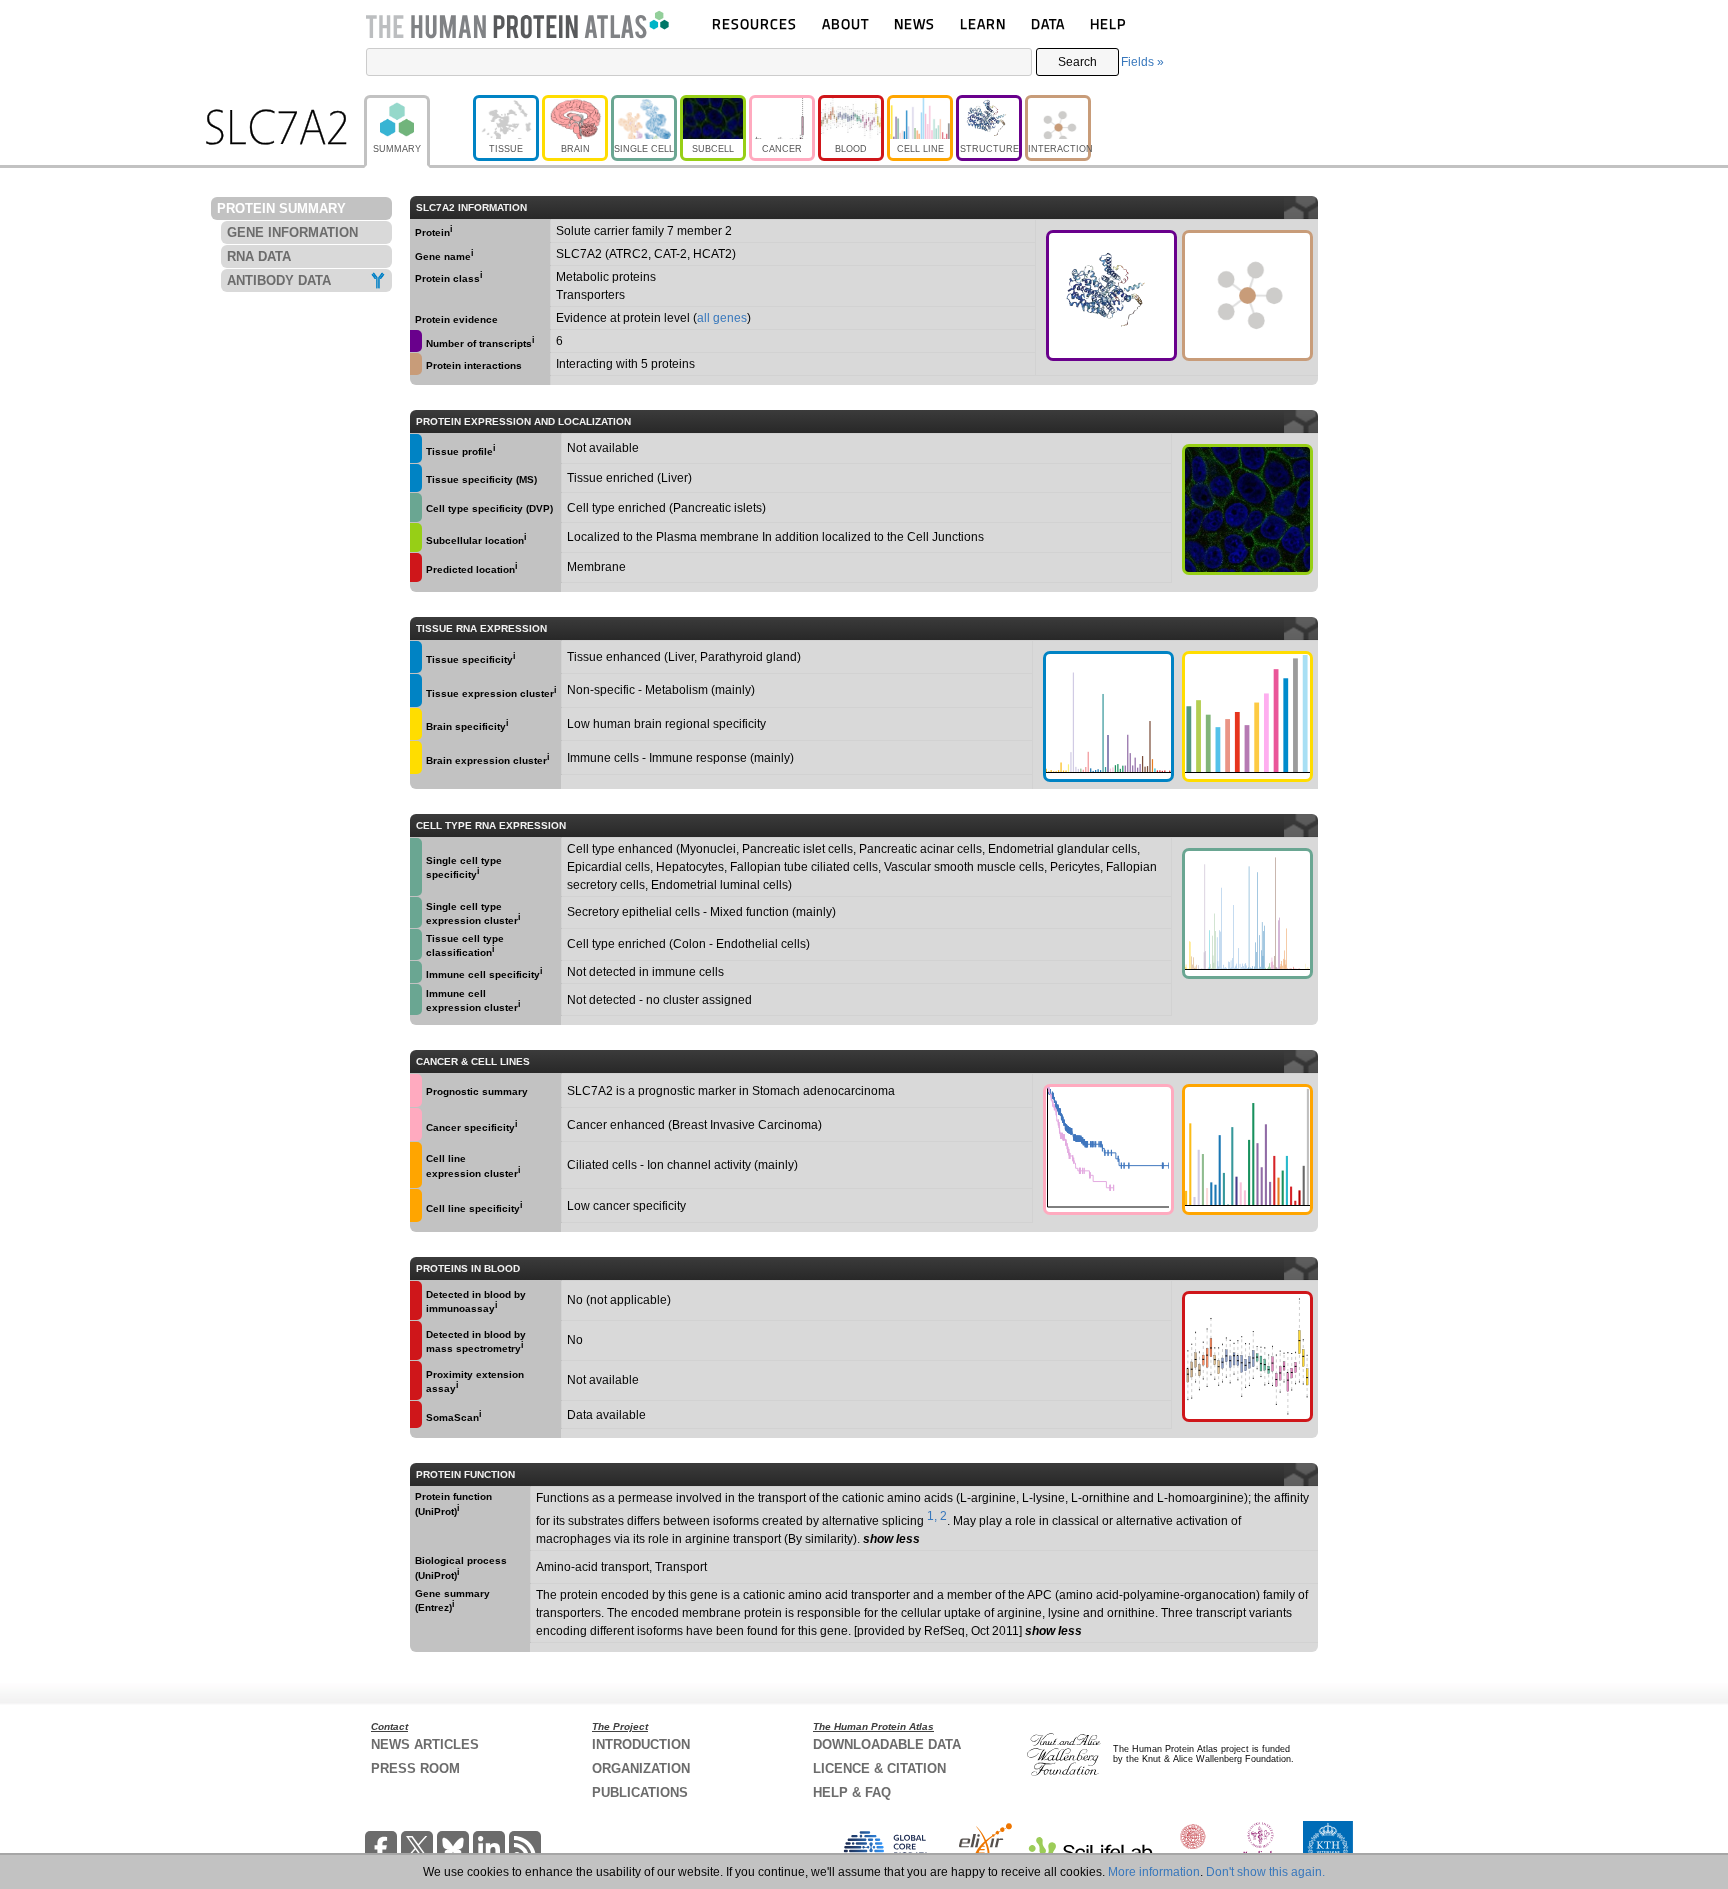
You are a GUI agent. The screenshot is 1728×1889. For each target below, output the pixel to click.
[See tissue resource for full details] (416, 448)
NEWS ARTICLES (425, 1744)
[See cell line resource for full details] (416, 1165)
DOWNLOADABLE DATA (887, 1744)
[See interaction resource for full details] (1247, 295)
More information (1154, 1872)
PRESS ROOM (415, 1768)
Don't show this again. (1265, 1872)
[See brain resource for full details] (416, 724)
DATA (1048, 23)
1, (932, 1516)
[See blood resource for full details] (416, 567)
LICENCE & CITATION (879, 1768)
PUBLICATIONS (640, 1792)
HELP (1108, 23)
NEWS (914, 23)
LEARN (983, 23)
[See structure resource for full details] (1111, 295)
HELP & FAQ (852, 1792)
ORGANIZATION (641, 1768)
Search (1077, 62)
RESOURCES (754, 23)
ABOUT (845, 23)
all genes (722, 318)
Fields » (1142, 62)
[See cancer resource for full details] (416, 1090)
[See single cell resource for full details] (416, 507)
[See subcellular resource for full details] (1247, 509)
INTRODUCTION (641, 1744)
